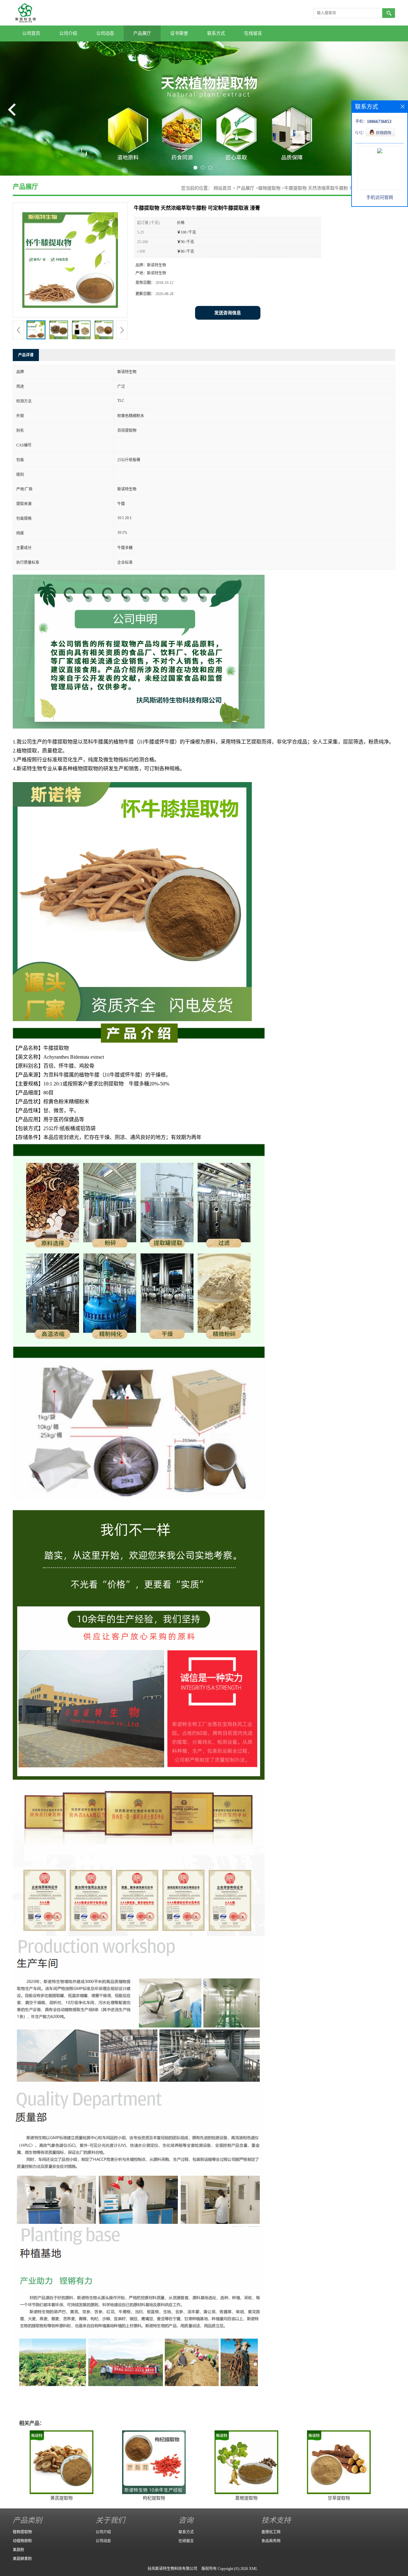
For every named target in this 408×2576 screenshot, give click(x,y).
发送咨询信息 (228, 313)
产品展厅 (142, 33)
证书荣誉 (179, 33)
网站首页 (222, 188)
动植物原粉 (22, 2541)
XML (253, 2569)
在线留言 (253, 33)
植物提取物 (269, 188)
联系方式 (216, 33)
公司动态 (105, 33)
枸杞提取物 (154, 2498)
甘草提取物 (339, 2498)
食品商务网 (271, 2541)
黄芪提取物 (62, 2498)
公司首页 (31, 33)
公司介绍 (68, 33)
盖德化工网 (271, 2532)
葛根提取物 (246, 2498)
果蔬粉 (18, 2550)
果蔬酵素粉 (22, 2559)
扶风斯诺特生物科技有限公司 (172, 2569)
